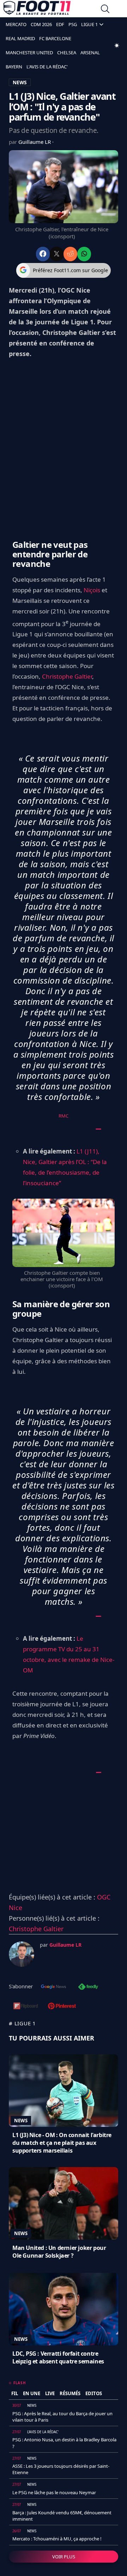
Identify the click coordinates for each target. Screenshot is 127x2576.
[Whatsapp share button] (84, 254)
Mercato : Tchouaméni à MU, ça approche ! (57, 2539)
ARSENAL (90, 53)
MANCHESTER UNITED (29, 53)
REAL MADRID (20, 38)
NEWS (20, 82)
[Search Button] (105, 10)
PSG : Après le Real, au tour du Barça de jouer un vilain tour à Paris (62, 2417)
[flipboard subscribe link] (26, 2007)
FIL (15, 2393)
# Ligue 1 (22, 2023)
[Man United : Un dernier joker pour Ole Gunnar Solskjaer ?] (64, 2203)
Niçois (92, 590)
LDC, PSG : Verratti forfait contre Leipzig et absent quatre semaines (58, 2357)
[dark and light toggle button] (117, 45)
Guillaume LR (35, 142)
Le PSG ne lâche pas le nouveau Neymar (54, 2492)
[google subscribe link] (54, 1987)
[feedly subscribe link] (88, 1987)
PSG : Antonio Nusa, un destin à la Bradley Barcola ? (64, 2443)
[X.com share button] (57, 254)
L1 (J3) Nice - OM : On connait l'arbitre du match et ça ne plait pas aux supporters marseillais (62, 2143)
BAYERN (14, 67)
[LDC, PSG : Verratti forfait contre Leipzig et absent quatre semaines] (64, 2309)
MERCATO (16, 24)
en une (32, 2393)
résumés (70, 2393)
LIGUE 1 (89, 24)
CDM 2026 (41, 24)
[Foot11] (37, 10)
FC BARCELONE (55, 38)
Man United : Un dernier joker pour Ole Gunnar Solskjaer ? (59, 2252)
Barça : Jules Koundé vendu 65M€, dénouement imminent (62, 2516)
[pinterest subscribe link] (62, 2007)
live (50, 2393)
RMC (64, 1116)
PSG (73, 24)
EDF (60, 24)
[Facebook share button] (43, 254)
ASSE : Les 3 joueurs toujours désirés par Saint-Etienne (61, 2469)
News (21, 2121)
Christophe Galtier (67, 676)
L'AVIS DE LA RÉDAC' (47, 67)
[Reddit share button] (70, 254)
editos (94, 2393)
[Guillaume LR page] (22, 1954)
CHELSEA (67, 53)
